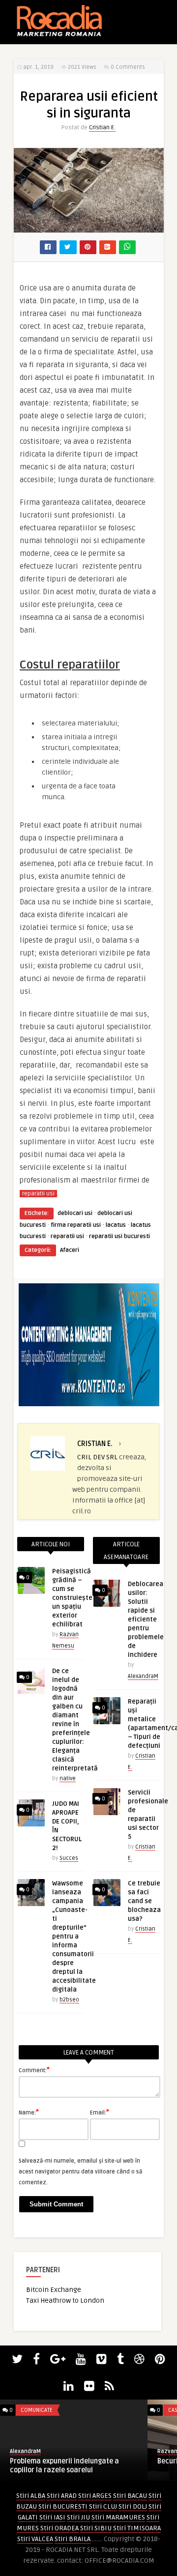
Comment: (34, 2070)
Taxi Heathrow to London (65, 2301)
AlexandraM (143, 1676)
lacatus (116, 1225)
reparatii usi (38, 1194)
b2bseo (69, 2000)
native (68, 1779)
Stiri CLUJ (103, 2506)
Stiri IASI (52, 2517)
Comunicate (37, 2410)
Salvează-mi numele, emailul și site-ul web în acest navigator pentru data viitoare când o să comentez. (81, 2172)
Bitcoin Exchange (54, 2290)
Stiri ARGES (95, 2496)
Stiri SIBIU (96, 2528)
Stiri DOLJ (133, 2506)
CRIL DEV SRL (97, 1457)
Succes (69, 1858)
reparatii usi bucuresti (119, 1236)
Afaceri (70, 1250)
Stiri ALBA (31, 2496)
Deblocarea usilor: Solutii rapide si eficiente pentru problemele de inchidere (146, 1620)
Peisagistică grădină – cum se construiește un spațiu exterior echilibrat (72, 1598)
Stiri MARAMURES (118, 2517)
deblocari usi (75, 1213)
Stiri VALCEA (35, 2539)
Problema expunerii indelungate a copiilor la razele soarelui (64, 2466)
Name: (29, 2112)
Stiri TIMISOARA (137, 2528)
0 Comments (128, 67)
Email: (100, 2112)
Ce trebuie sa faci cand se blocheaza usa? (144, 1901)
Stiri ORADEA (59, 2528)
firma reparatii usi (76, 1225)
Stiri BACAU (130, 2496)
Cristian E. (102, 128)
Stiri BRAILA (73, 2539)
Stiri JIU (78, 2517)
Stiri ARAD (62, 2496)
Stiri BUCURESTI (63, 2506)
